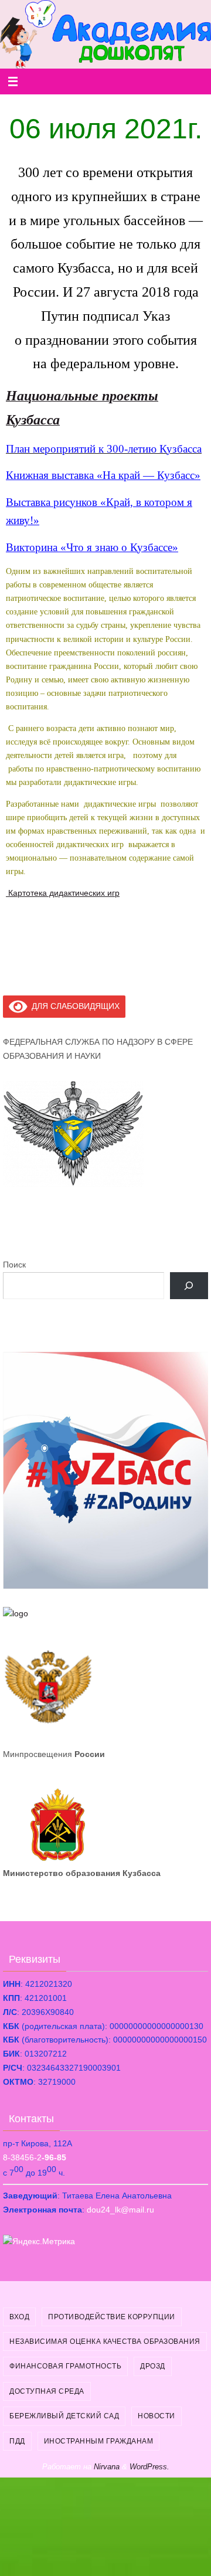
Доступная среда (47, 2391)
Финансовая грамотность (65, 2366)
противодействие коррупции (112, 2317)
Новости (156, 2416)
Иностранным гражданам (99, 2441)
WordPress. (149, 2467)
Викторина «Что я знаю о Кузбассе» (92, 547)
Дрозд (153, 2366)
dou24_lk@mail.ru (120, 2210)
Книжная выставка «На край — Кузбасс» (103, 475)
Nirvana (107, 2467)
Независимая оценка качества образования (105, 2341)
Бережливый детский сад (64, 2416)
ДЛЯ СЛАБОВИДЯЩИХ (74, 1006)
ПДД (17, 2441)
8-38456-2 (35, 2157)
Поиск (14, 1265)
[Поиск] (189, 1286)
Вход (19, 2317)
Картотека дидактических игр (63, 893)
